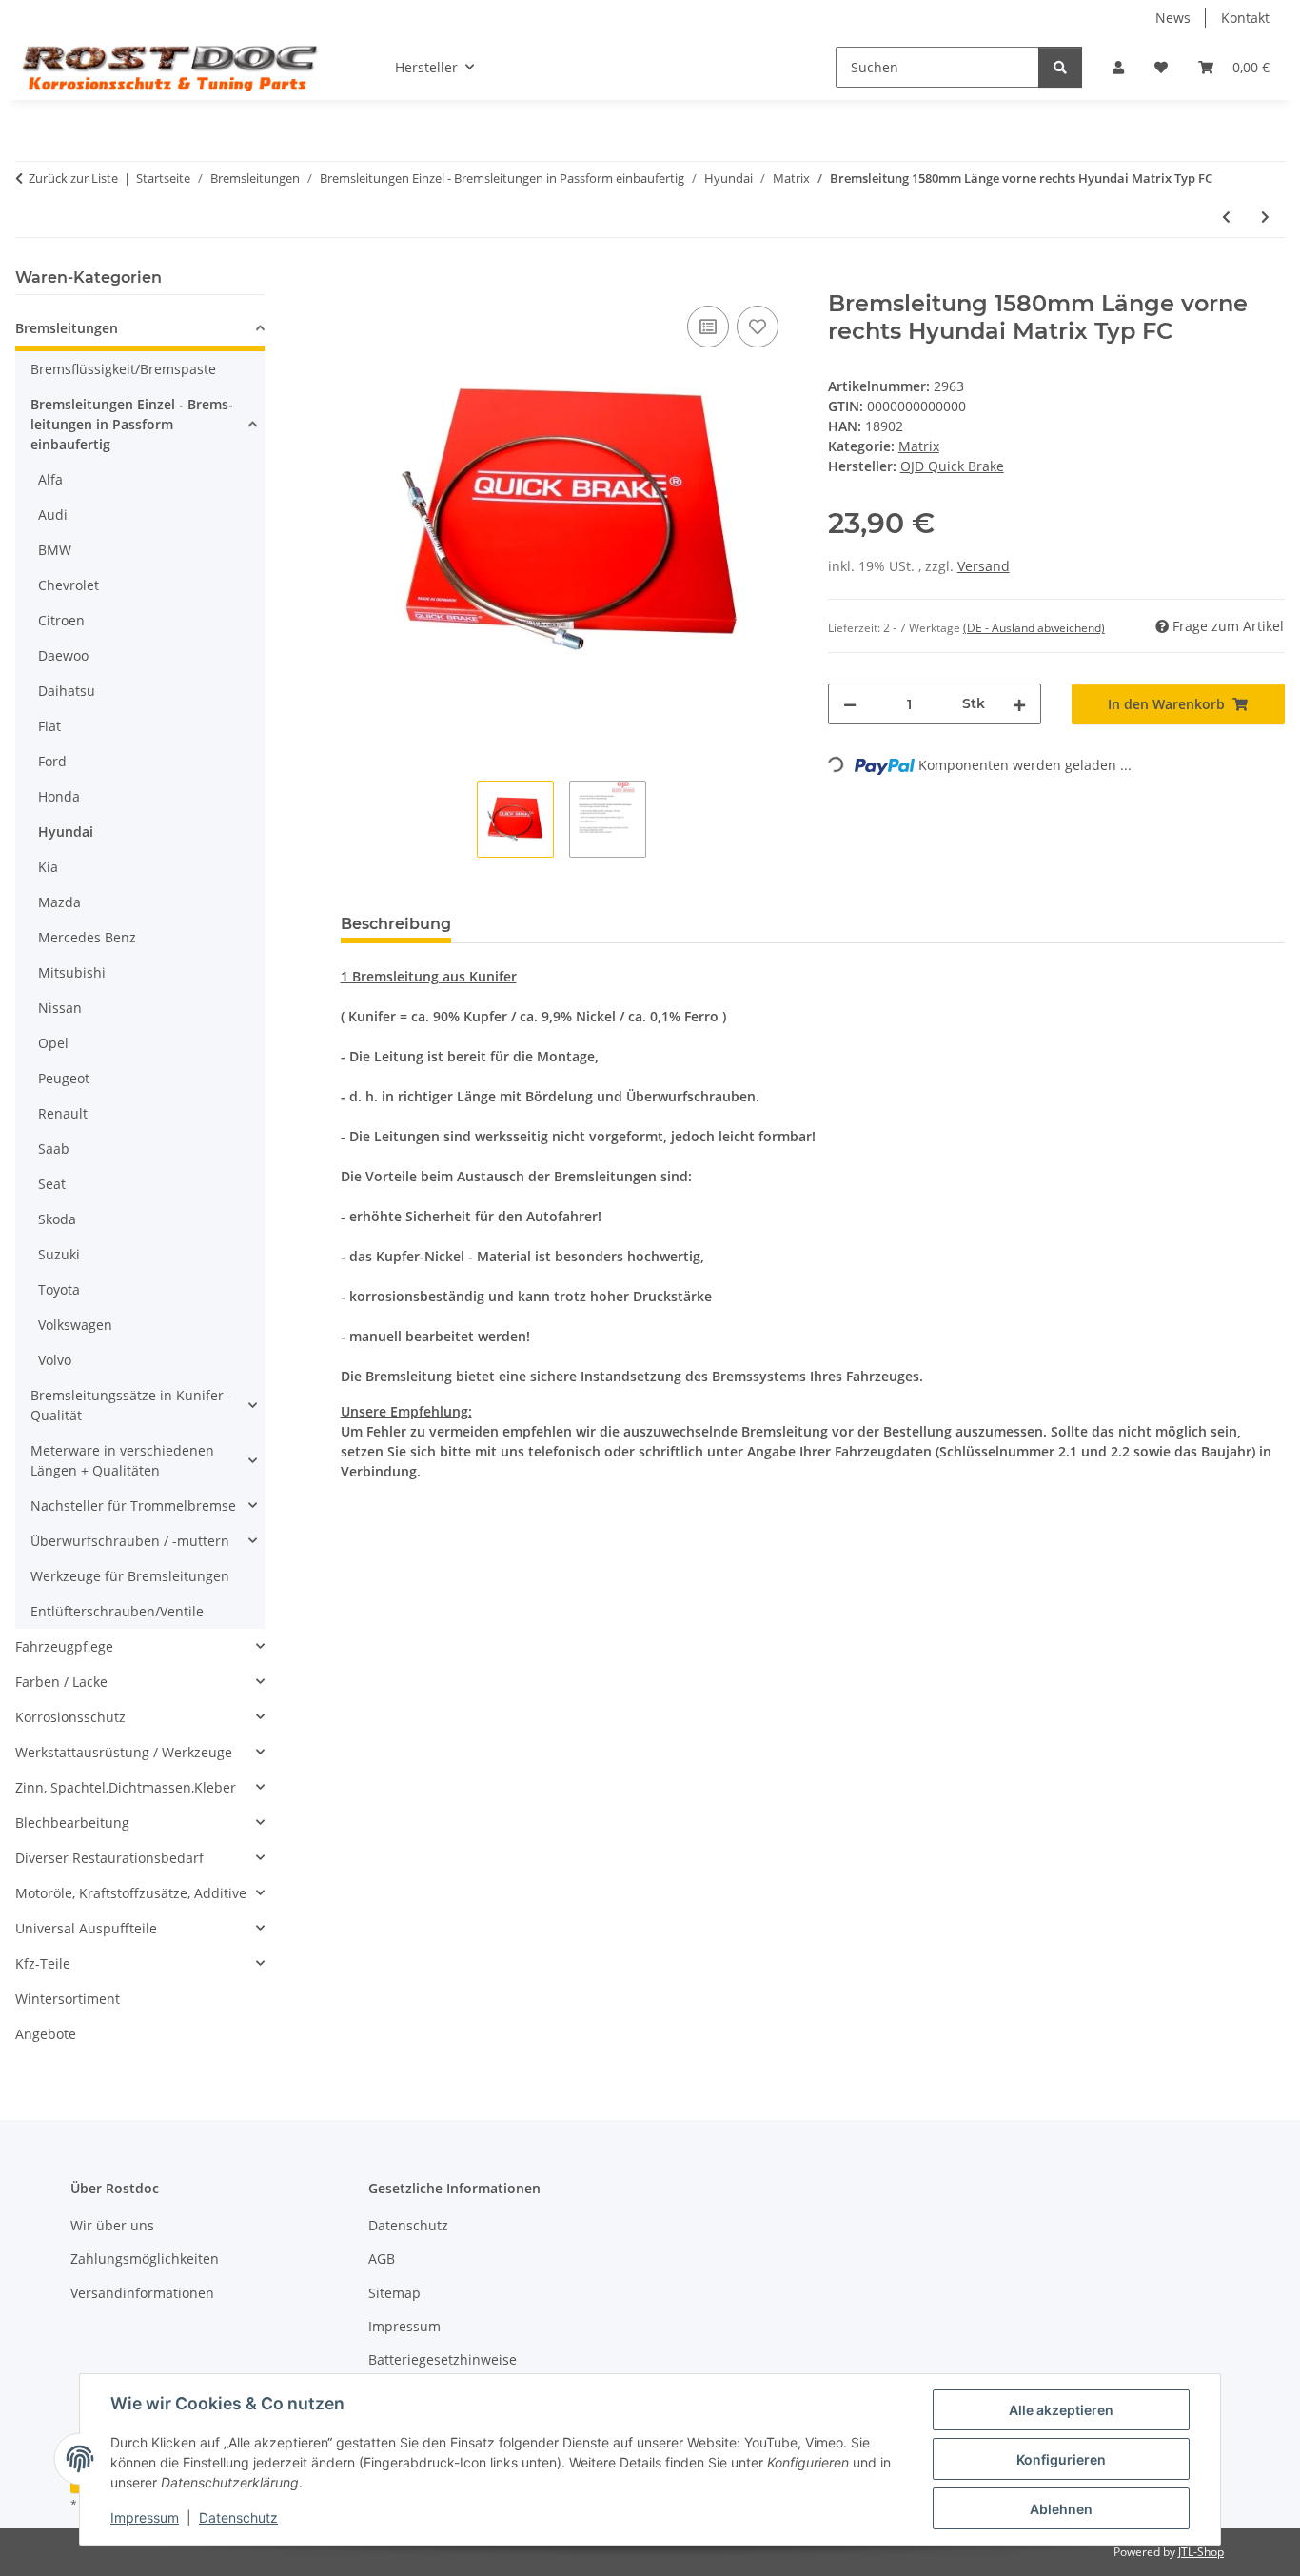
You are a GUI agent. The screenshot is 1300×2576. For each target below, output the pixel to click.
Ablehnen (1061, 2509)
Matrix (919, 446)
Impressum (145, 2517)
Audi (53, 515)
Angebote (46, 2034)
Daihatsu (67, 691)
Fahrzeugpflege (64, 1646)
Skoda (57, 1219)
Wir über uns (112, 2225)
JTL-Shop (1201, 2552)
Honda (59, 796)
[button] (1118, 67)
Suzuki (59, 1254)
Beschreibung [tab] (396, 924)
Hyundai (66, 832)
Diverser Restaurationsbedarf (109, 1858)
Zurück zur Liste (73, 178)
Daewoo (63, 655)
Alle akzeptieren (1061, 2410)
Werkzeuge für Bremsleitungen (130, 1576)
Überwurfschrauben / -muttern (130, 1541)
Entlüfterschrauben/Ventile (117, 1611)
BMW (55, 550)
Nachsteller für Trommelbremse (133, 1506)
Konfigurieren (1061, 2459)
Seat (52, 1184)
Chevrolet (69, 585)
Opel (53, 1043)
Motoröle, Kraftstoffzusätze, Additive (131, 1893)
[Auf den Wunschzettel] (758, 327)
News (1173, 18)
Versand (984, 566)
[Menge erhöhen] (1019, 704)
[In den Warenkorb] (356, 280)
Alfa (50, 479)
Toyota (59, 1289)
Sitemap (394, 2293)
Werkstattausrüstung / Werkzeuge (124, 1752)
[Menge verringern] (850, 704)
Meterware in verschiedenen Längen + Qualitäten (122, 1460)
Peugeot (64, 1078)
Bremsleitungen (67, 328)
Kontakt (1245, 18)
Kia (48, 867)
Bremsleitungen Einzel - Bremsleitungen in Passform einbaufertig (132, 424)
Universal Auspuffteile (86, 1928)
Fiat (49, 726)
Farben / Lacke (61, 1682)
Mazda (59, 902)
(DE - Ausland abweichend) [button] (1034, 628)
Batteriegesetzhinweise (443, 2359)
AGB (382, 2259)
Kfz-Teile (43, 1963)
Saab (54, 1149)
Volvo (55, 1360)
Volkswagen (75, 1325)
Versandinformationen (142, 2293)
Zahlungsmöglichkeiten (145, 2259)
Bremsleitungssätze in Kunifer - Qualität (131, 1405)
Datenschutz (238, 2517)
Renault (63, 1113)
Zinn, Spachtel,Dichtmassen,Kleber (126, 1787)
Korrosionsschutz (70, 1717)
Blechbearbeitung (72, 1823)
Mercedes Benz (87, 937)
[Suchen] (1060, 67)
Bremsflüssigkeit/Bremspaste (123, 369)
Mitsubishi (72, 972)
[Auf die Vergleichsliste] (708, 327)
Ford (52, 761)
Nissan (60, 1008)
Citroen (61, 620)
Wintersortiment (68, 1999)
